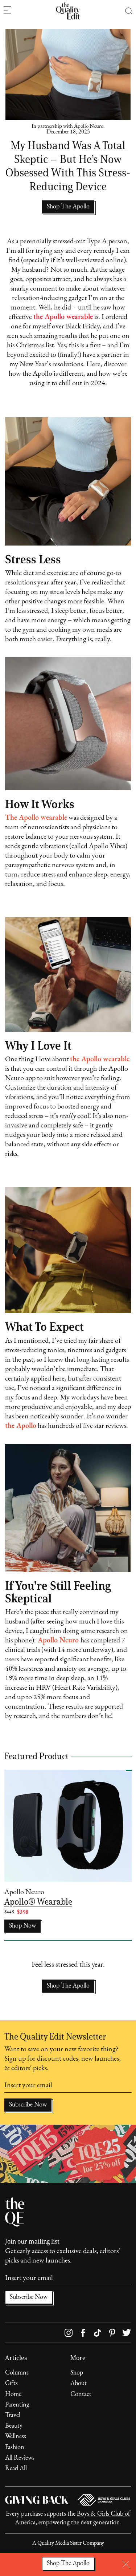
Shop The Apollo (68, 1986)
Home (13, 2395)
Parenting (17, 2405)
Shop (77, 2373)
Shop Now (22, 1926)
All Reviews (20, 2458)
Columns (17, 2373)
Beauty (14, 2426)
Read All (16, 2469)
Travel (13, 2416)
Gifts (11, 2384)
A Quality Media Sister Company (68, 2543)
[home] (68, 11)
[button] (129, 11)
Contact (81, 2395)
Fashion (15, 2448)
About (79, 2384)
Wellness (16, 2437)
